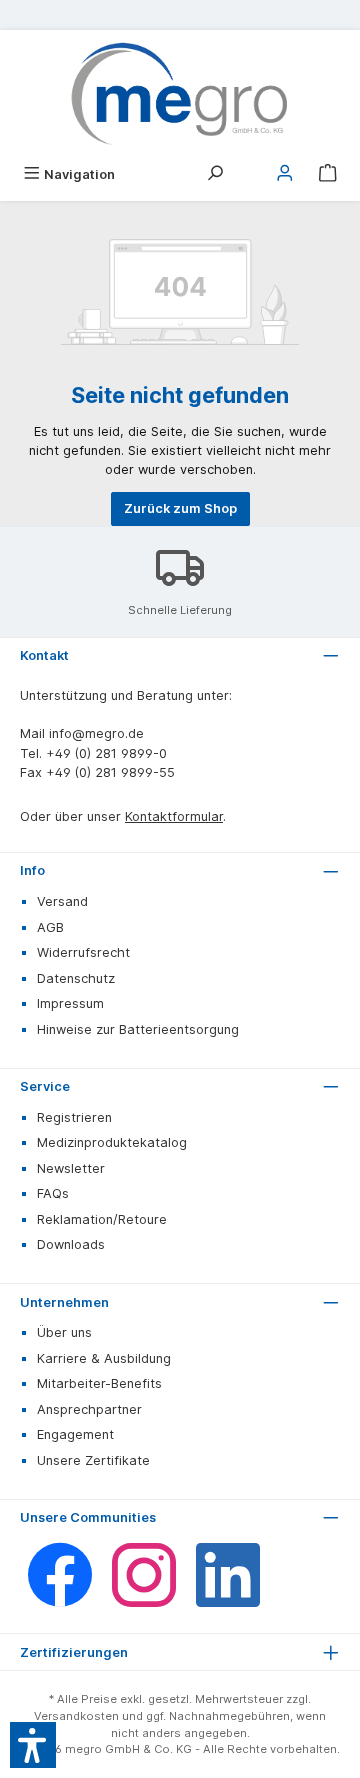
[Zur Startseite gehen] (180, 94)
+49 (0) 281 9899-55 (110, 772)
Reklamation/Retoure (102, 1219)
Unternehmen (64, 1302)
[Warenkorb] (328, 174)
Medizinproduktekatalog (112, 1142)
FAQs (53, 1193)
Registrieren (74, 1117)
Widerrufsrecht (83, 952)
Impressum (70, 1003)
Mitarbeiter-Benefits (99, 1383)
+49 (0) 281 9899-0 (106, 753)
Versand (62, 901)
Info (32, 870)
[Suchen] (215, 174)
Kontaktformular (174, 816)
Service (45, 1086)
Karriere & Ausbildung (104, 1358)
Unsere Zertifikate (93, 1460)
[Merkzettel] (250, 168)
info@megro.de (96, 733)
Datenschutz (76, 978)
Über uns (64, 1332)
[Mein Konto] (285, 174)
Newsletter (71, 1168)
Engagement (75, 1434)
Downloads (71, 1244)
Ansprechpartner (89, 1409)
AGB (50, 927)
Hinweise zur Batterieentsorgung (138, 1029)
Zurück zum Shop (180, 508)
